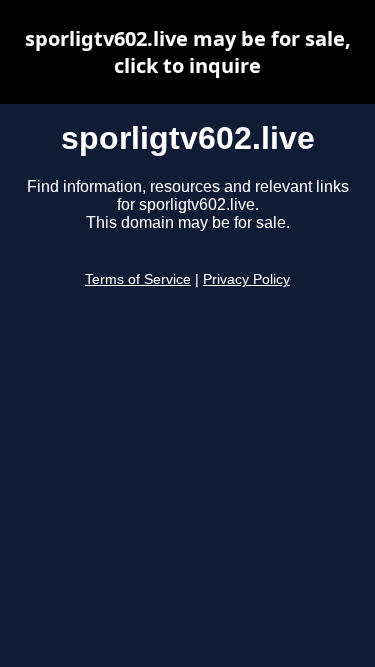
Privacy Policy (246, 279)
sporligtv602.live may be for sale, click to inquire (188, 52)
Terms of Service (138, 279)
